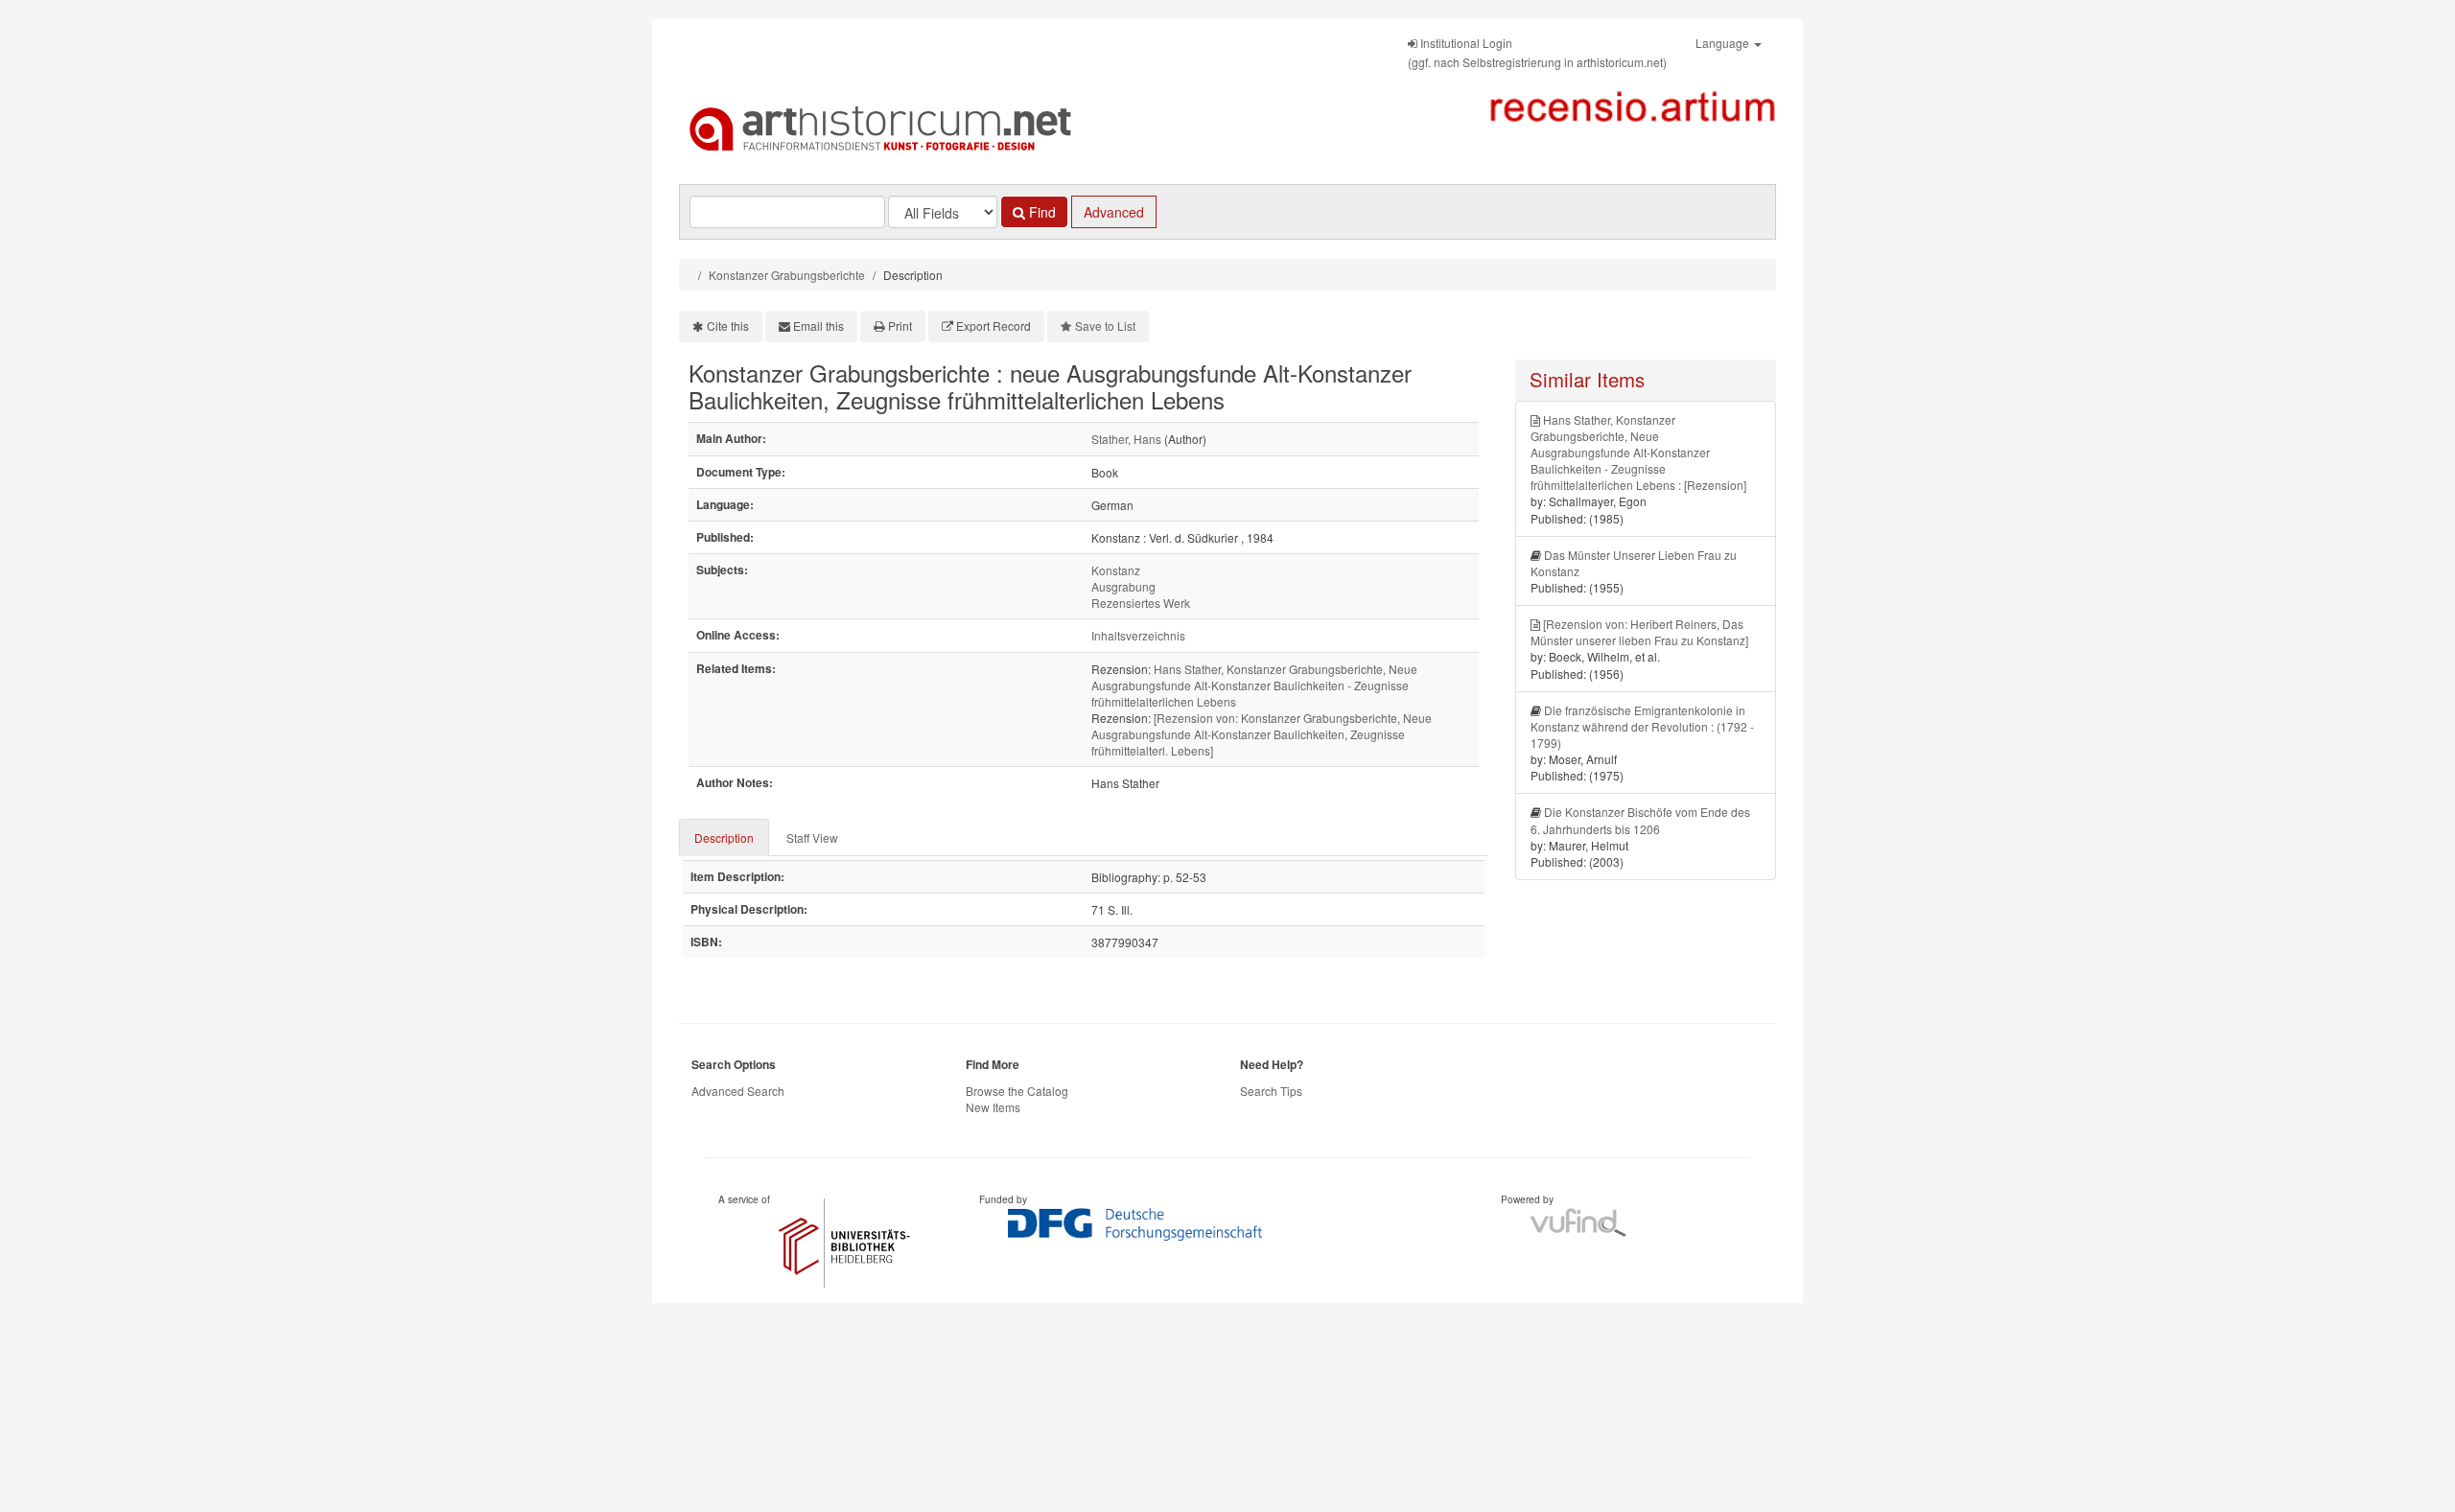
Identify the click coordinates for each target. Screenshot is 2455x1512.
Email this (818, 326)
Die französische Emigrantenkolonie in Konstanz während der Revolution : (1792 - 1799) (1642, 726)
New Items (993, 1107)
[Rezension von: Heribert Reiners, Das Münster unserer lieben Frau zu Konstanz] (1639, 632)
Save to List (1105, 326)
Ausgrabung (1123, 586)
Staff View (812, 837)
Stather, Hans (1126, 439)
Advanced (1114, 212)
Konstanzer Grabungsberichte (787, 275)
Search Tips (1271, 1091)
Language (1724, 43)
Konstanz (1116, 570)
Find (1040, 212)
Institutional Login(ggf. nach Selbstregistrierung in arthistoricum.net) (1537, 52)
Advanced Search (738, 1091)
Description (724, 837)
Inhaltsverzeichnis (1138, 635)
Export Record (994, 326)
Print (900, 326)
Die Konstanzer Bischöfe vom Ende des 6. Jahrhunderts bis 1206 (1640, 820)
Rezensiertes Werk (1141, 603)
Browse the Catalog (1017, 1091)
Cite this (728, 326)
